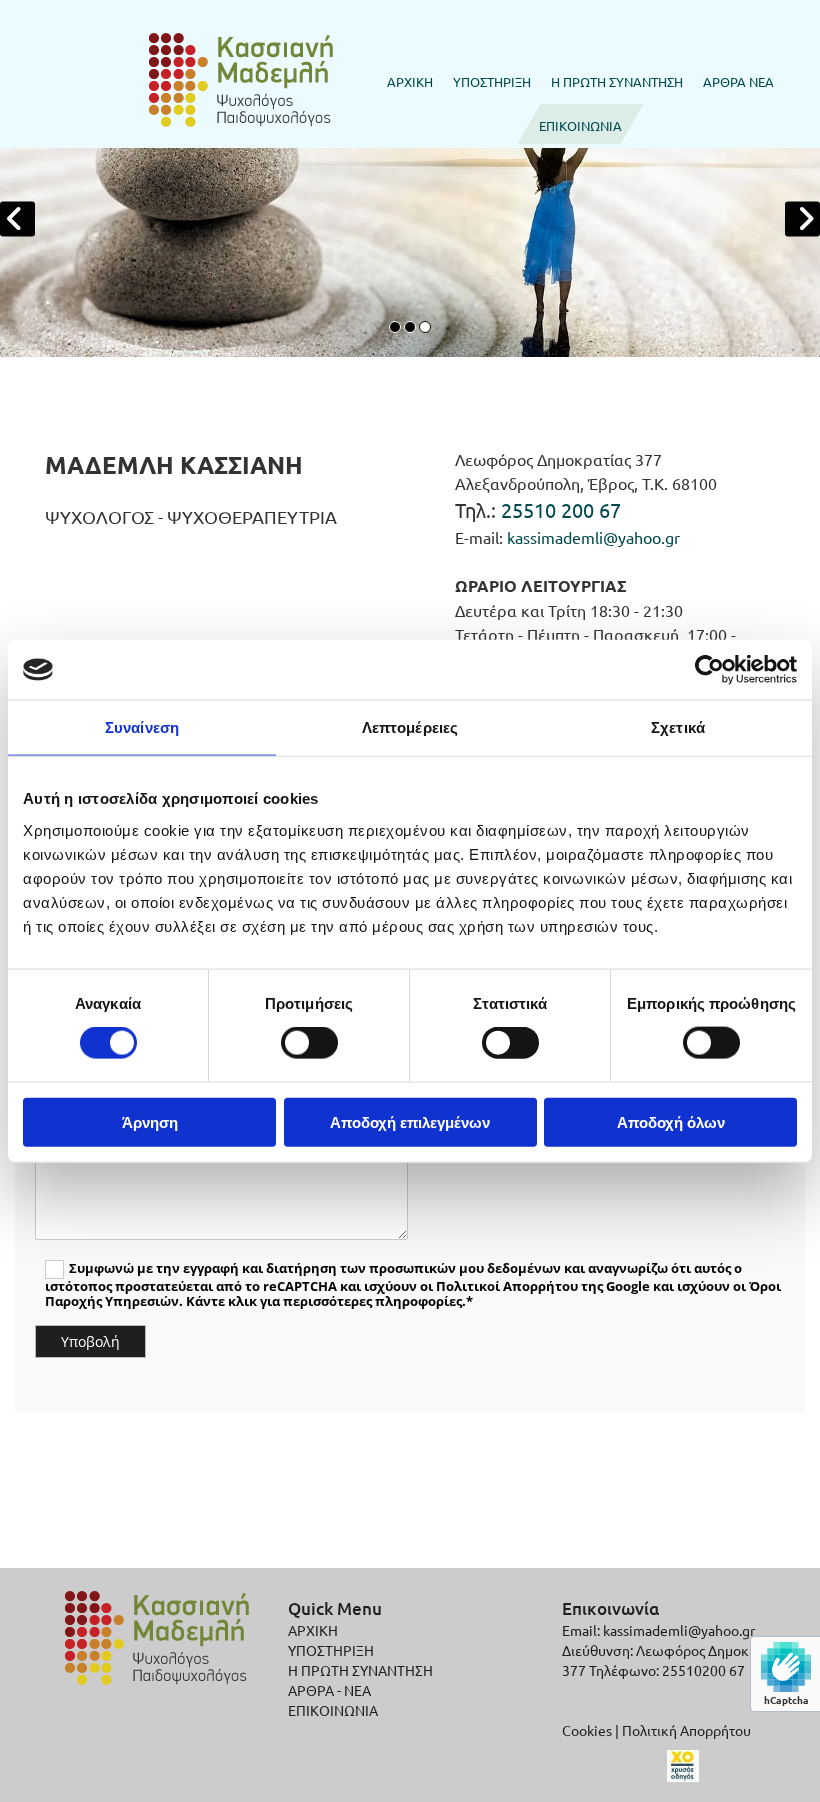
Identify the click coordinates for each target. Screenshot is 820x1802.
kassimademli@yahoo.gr (593, 537)
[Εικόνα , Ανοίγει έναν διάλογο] (410, 218)
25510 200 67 (561, 509)
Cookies (587, 1730)
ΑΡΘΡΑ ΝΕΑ (738, 81)
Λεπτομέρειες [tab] (410, 727)
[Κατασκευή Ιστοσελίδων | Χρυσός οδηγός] (683, 1766)
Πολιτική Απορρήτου (686, 1730)
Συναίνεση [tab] (142, 727)
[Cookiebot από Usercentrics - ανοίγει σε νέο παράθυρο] (709, 670)
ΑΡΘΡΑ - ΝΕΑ (329, 1690)
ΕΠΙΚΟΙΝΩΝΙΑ (580, 125)
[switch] (309, 1043)
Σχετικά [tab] (678, 727)
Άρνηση (150, 1121)
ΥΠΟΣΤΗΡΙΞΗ (492, 81)
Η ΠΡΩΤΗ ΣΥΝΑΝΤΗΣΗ (617, 81)
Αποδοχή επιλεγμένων (410, 1121)
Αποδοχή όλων (671, 1121)
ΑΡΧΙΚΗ (410, 81)
